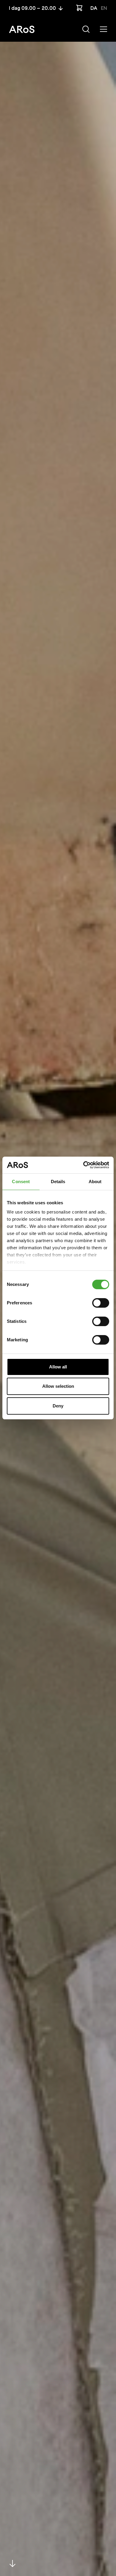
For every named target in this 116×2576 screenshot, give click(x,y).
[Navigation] (104, 29)
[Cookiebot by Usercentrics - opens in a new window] (83, 1165)
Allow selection (58, 1386)
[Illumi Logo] (22, 29)
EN (104, 8)
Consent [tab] (21, 1182)
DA (94, 8)
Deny (58, 1406)
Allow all (58, 1367)
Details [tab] (58, 1182)
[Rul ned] (12, 2563)
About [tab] (95, 1182)
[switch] (101, 1303)
